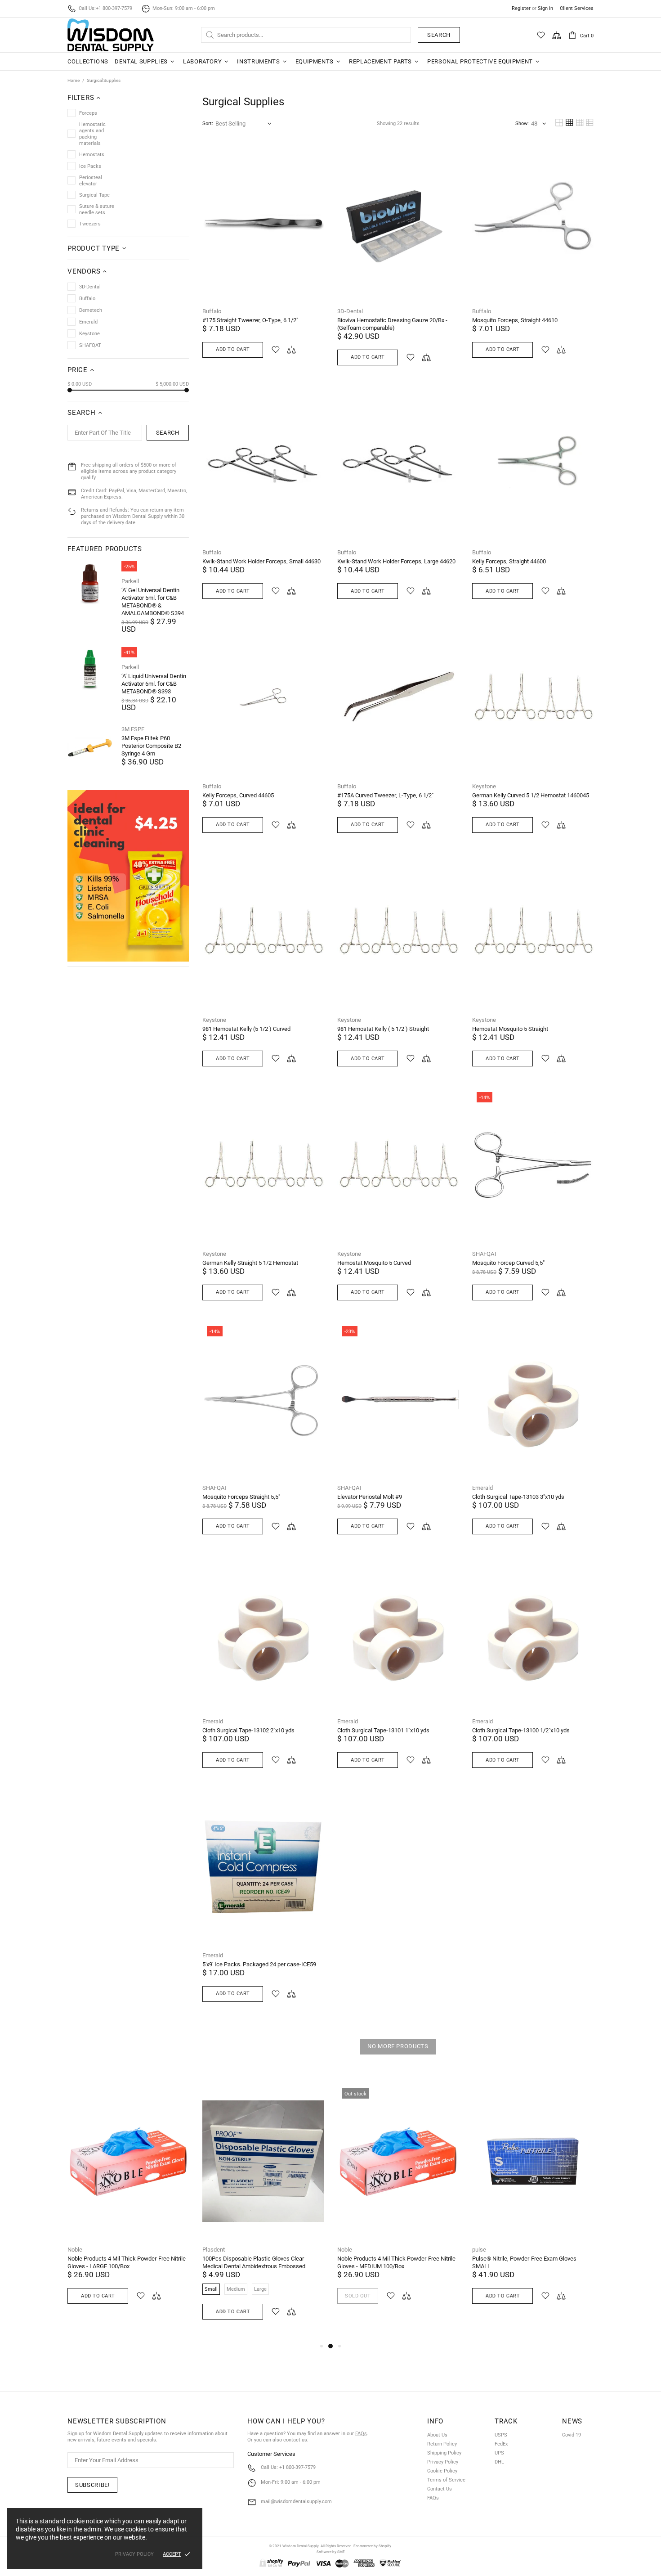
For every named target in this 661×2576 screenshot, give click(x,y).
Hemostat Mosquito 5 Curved (374, 1263)
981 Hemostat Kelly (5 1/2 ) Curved (246, 1029)
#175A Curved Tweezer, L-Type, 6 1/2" (385, 795)
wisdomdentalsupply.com (111, 35)
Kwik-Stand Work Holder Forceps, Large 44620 (396, 561)
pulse (479, 2250)
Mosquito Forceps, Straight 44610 (515, 320)
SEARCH (168, 433)
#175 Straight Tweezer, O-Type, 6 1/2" (250, 320)
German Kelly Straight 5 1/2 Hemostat (250, 1263)
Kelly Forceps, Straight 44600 (509, 561)
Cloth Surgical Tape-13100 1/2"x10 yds (521, 1730)
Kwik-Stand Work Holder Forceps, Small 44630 (261, 561)
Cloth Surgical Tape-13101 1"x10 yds (383, 1730)
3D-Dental (350, 311)
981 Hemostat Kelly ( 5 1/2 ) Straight (383, 1029)
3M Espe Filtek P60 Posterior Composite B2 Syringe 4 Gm (151, 746)
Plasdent (214, 2250)
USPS (501, 2435)
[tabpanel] (128, 2205)
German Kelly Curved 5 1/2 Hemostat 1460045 (531, 795)
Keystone (484, 786)
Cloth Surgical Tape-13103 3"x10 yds (518, 1497)
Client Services (577, 8)
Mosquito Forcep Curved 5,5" (508, 1263)
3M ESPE (133, 729)
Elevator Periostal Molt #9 (370, 1497)
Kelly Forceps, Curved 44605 (238, 795)
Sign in (545, 8)
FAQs (361, 2434)
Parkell (130, 581)
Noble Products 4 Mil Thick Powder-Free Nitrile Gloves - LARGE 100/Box (127, 2262)
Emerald (482, 1488)
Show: (522, 124)
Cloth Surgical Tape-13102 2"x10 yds (248, 1730)
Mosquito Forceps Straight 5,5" (241, 1497)
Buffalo (212, 311)
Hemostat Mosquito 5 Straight (510, 1029)
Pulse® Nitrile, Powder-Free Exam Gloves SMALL (524, 2262)
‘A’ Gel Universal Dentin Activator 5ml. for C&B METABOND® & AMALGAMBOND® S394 (153, 602)
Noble (75, 2250)
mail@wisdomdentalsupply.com (296, 2502)
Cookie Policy (442, 2471)
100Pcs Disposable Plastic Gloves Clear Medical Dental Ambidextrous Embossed (254, 2262)
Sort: (208, 124)
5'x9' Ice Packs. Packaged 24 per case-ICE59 (259, 1964)
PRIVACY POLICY (134, 2554)
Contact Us (440, 2489)
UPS (499, 2453)
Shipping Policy (444, 2453)
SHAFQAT (485, 1254)
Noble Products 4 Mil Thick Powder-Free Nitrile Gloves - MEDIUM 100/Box (396, 2262)
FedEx (501, 2444)
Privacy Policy (443, 2462)
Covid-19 (572, 2435)
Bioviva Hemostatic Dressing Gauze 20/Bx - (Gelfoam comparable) (392, 324)
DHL (499, 2462)
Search (439, 35)
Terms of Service (446, 2480)
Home (74, 80)
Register (521, 8)
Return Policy (442, 2444)
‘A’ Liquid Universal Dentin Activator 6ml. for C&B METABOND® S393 (154, 684)
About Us (437, 2435)
